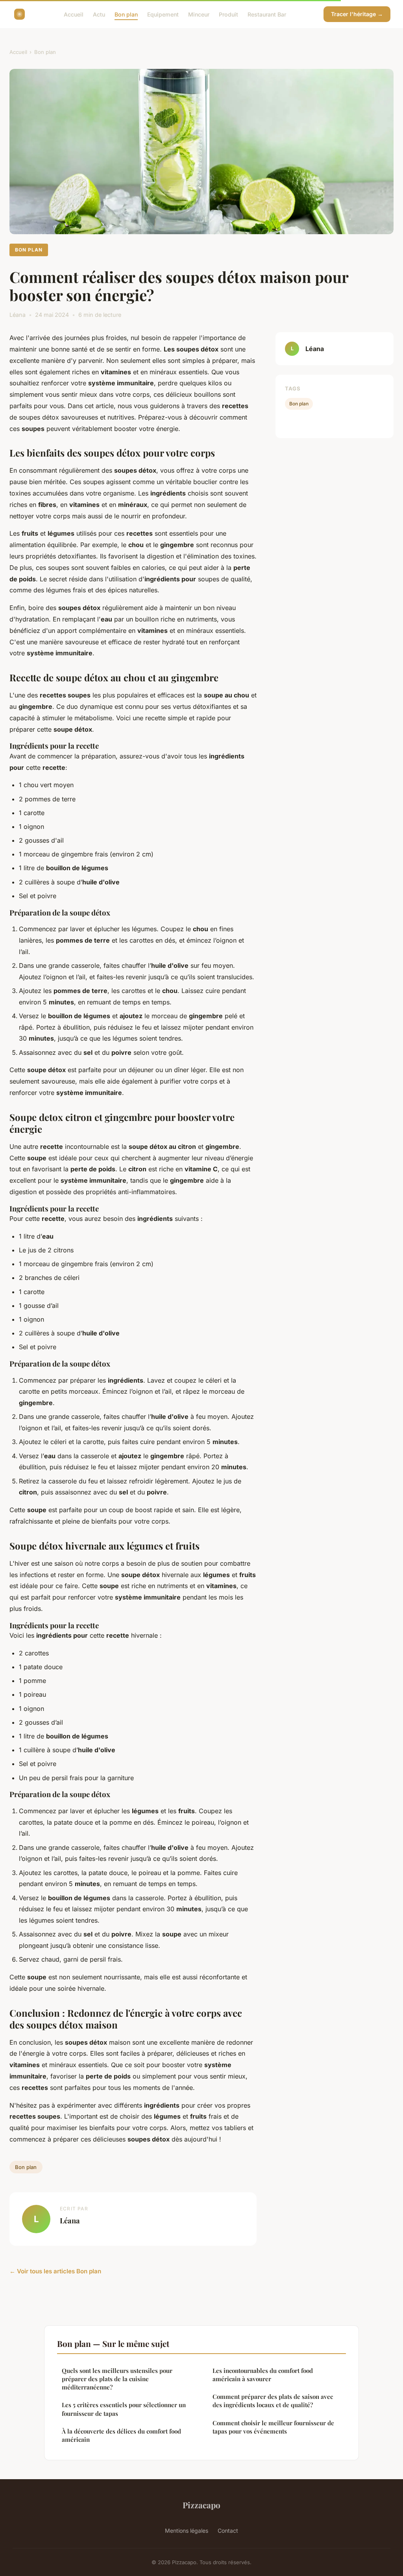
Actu (99, 14)
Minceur (199, 14)
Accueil (74, 14)
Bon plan (126, 14)
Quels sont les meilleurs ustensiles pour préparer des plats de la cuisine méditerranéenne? (117, 2379)
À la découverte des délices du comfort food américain (121, 2435)
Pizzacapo (201, 2505)
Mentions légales (187, 2531)
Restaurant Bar (267, 14)
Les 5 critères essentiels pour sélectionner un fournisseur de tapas (124, 2409)
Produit (228, 14)
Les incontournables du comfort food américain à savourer (263, 2375)
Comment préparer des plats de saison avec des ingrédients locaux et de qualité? (273, 2401)
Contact (228, 2531)
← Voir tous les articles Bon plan (55, 2271)
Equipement (163, 14)
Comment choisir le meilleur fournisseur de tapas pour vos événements (273, 2427)
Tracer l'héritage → (357, 14)
